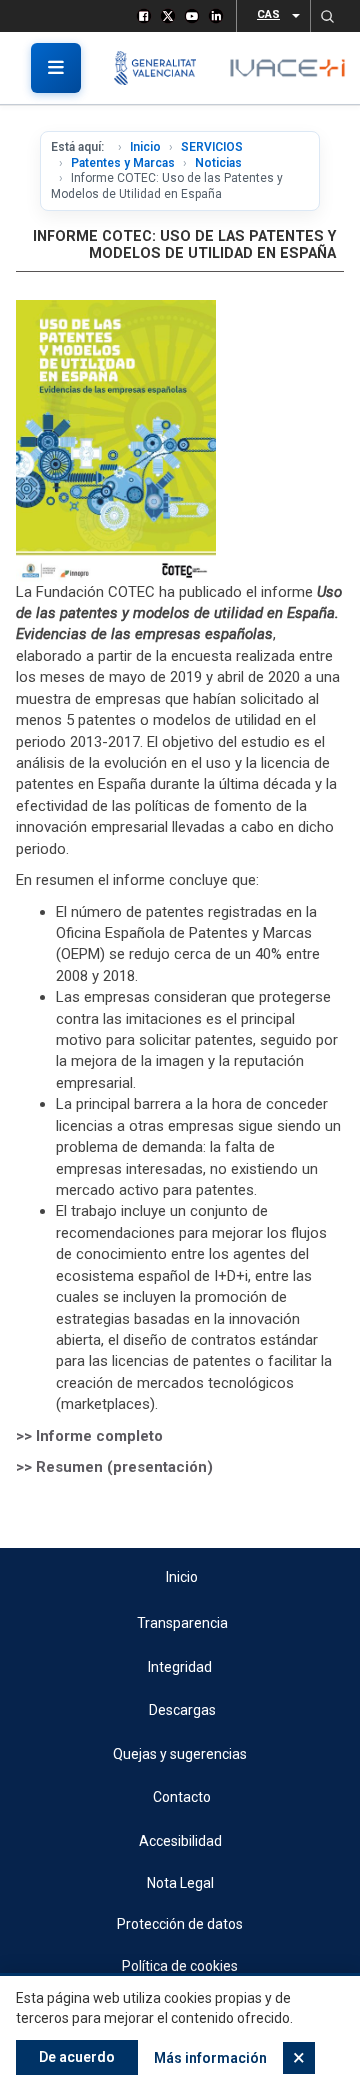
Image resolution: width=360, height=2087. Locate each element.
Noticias (218, 163)
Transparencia (182, 1623)
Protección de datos (180, 1924)
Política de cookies (180, 1966)
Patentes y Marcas (123, 163)
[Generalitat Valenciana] (162, 68)
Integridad (180, 1667)
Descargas (182, 1710)
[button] (327, 16)
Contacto (182, 1797)
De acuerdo (77, 2057)
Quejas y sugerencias (180, 1754)
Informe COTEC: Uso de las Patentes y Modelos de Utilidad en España (184, 245)
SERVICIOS (212, 147)
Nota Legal (180, 1883)
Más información (210, 2058)
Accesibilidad (180, 1841)
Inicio (145, 147)
